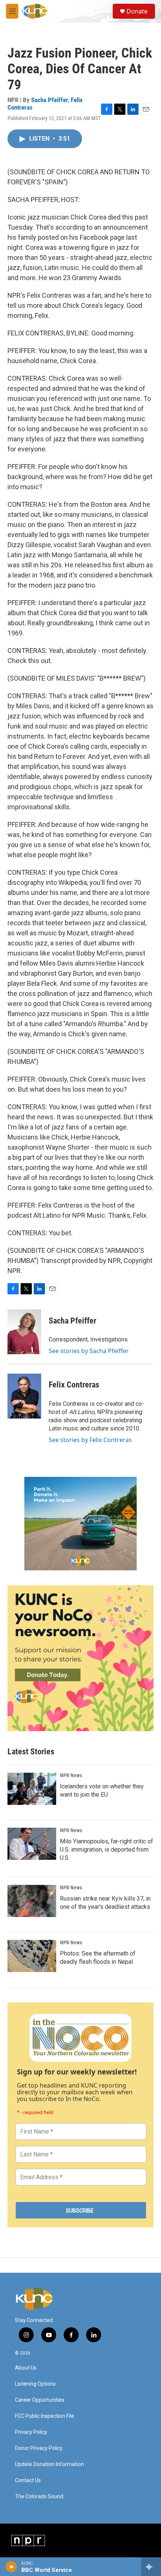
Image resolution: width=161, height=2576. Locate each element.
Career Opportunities (40, 2400)
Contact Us (28, 2480)
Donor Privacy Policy (39, 2448)
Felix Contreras (74, 1385)
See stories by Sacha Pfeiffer (89, 1351)
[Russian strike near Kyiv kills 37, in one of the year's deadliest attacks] (32, 1901)
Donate (137, 11)
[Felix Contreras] (24, 1396)
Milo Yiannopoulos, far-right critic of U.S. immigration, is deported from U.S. (107, 1850)
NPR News (71, 1775)
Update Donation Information (49, 2464)
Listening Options (35, 2384)
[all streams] (151, 2567)
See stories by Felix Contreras (90, 1440)
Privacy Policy (31, 2432)
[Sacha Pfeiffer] (24, 1332)
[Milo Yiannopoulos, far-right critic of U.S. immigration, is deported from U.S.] (32, 1844)
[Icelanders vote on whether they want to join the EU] (32, 1789)
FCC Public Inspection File (45, 2416)
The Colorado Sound (39, 2497)
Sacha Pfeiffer (49, 100)
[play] (11, 2567)
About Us (26, 2368)
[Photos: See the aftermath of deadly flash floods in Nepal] (32, 1956)
